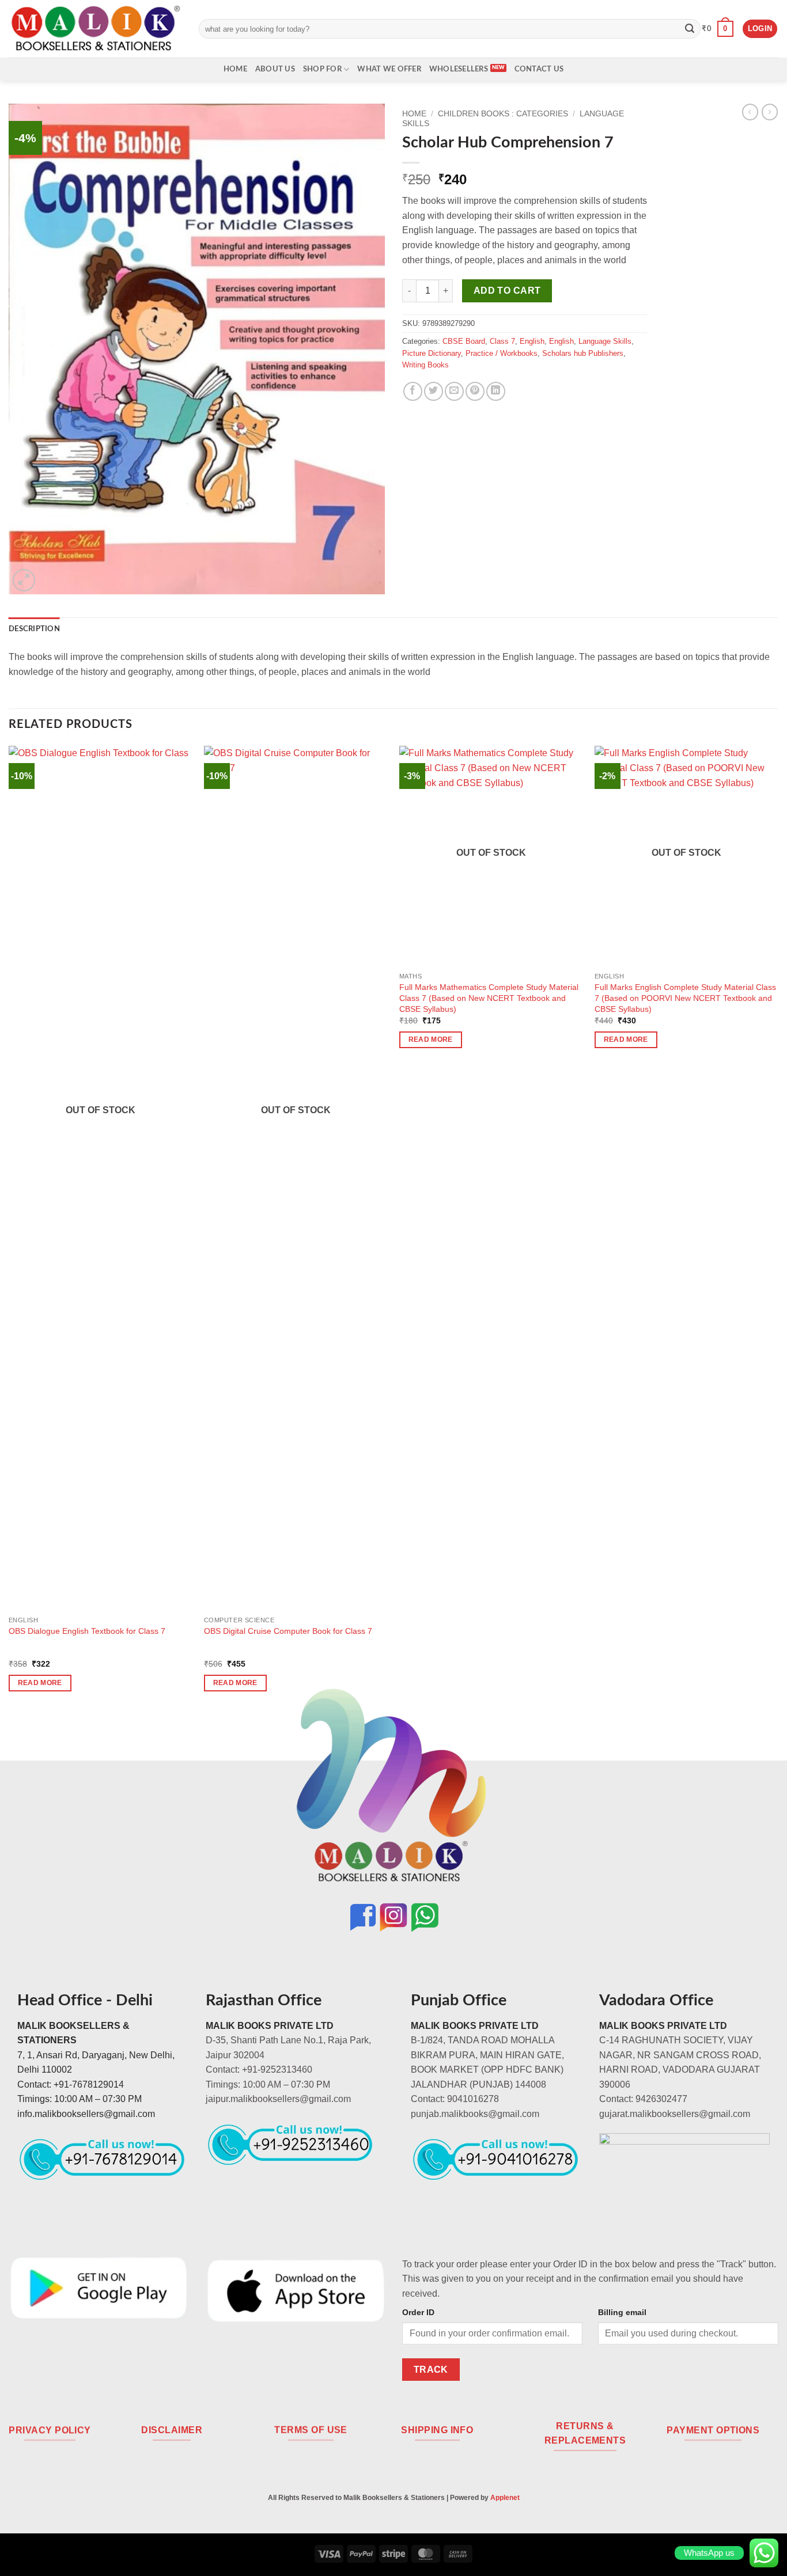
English (532, 341)
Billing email (622, 2312)
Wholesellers (459, 69)
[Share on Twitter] (434, 391)
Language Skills (605, 341)
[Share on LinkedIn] (496, 391)
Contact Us (539, 69)
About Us (275, 69)
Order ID (418, 2312)
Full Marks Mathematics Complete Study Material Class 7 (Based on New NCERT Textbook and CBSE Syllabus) (489, 998)
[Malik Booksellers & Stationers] (95, 29)
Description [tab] (34, 629)
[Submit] (690, 29)
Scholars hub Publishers (583, 353)
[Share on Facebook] (413, 391)
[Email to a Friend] (454, 391)
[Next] (778, 1229)
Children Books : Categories (503, 114)
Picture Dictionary (432, 353)
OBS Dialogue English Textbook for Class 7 (87, 1631)
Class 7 (502, 341)
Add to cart (507, 291)
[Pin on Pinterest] (475, 391)
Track (431, 2370)
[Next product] (750, 112)
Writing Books (425, 365)
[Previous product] (770, 112)
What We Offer (389, 69)
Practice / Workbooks (502, 353)
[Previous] (9, 1229)
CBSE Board (464, 341)
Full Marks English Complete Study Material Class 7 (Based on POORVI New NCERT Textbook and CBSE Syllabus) (685, 998)
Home (235, 69)
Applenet (505, 2498)
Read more (40, 1683)
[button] (718, 29)
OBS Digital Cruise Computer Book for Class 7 (288, 1631)
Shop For (322, 69)
